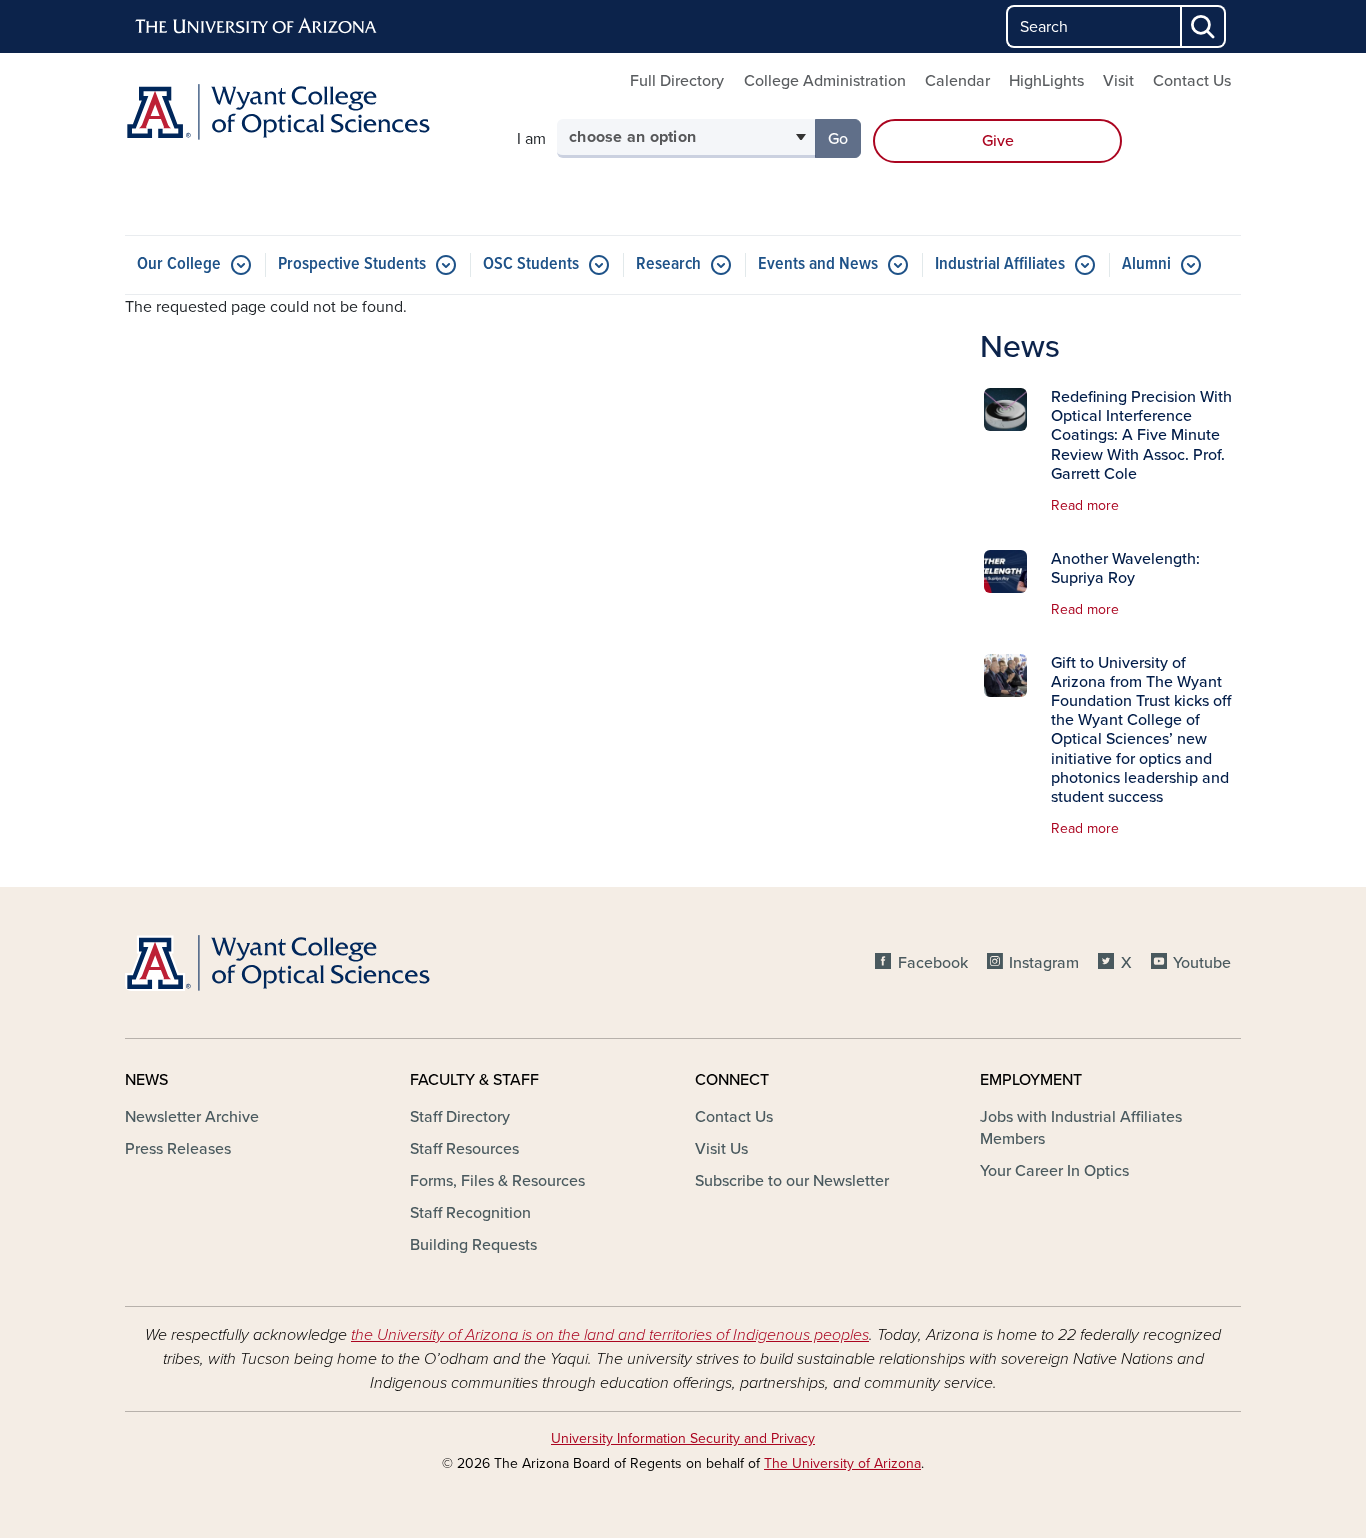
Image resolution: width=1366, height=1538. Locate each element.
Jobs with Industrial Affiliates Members (1081, 1128)
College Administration (825, 81)
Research (668, 264)
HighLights (1046, 81)
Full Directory (677, 81)
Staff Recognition (470, 1213)
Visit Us (721, 1149)
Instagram (1044, 963)
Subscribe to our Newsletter (792, 1181)
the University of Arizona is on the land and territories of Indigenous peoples (610, 1335)
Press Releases (178, 1149)
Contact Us (1192, 81)
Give (998, 141)
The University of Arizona (842, 1463)
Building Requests (473, 1245)
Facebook (932, 963)
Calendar (957, 81)
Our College (179, 264)
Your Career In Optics (1054, 1171)
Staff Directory (460, 1117)
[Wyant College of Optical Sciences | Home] (303, 112)
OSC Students (531, 264)
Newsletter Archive (192, 1117)
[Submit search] (1204, 26)
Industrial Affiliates (1000, 264)
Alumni (1146, 264)
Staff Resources (464, 1149)
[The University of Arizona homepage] (257, 27)
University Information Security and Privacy (683, 1438)
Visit (1118, 81)
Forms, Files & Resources (497, 1181)
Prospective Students (352, 264)
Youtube (1202, 963)
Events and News (818, 264)
